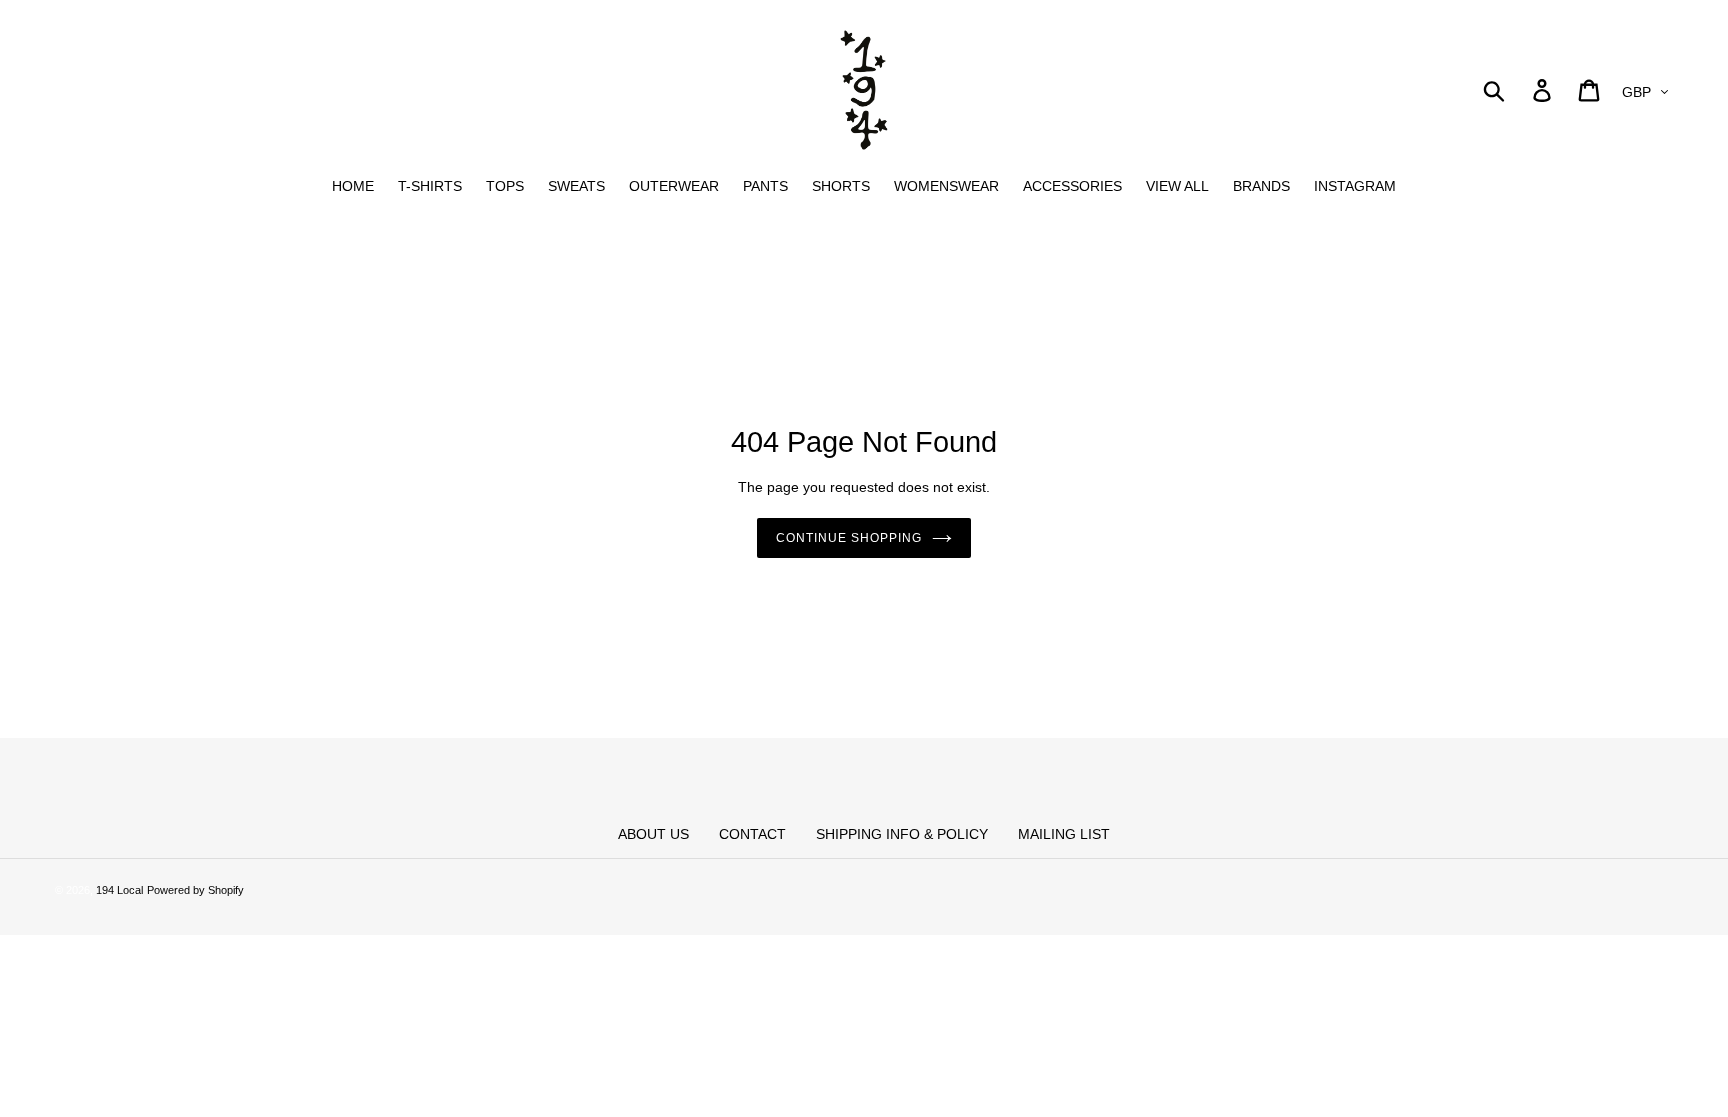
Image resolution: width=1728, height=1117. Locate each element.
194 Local (119, 890)
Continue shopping (848, 538)
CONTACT (752, 834)
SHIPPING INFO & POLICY (902, 834)
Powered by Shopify (195, 890)
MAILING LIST (1064, 834)
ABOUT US (653, 834)
